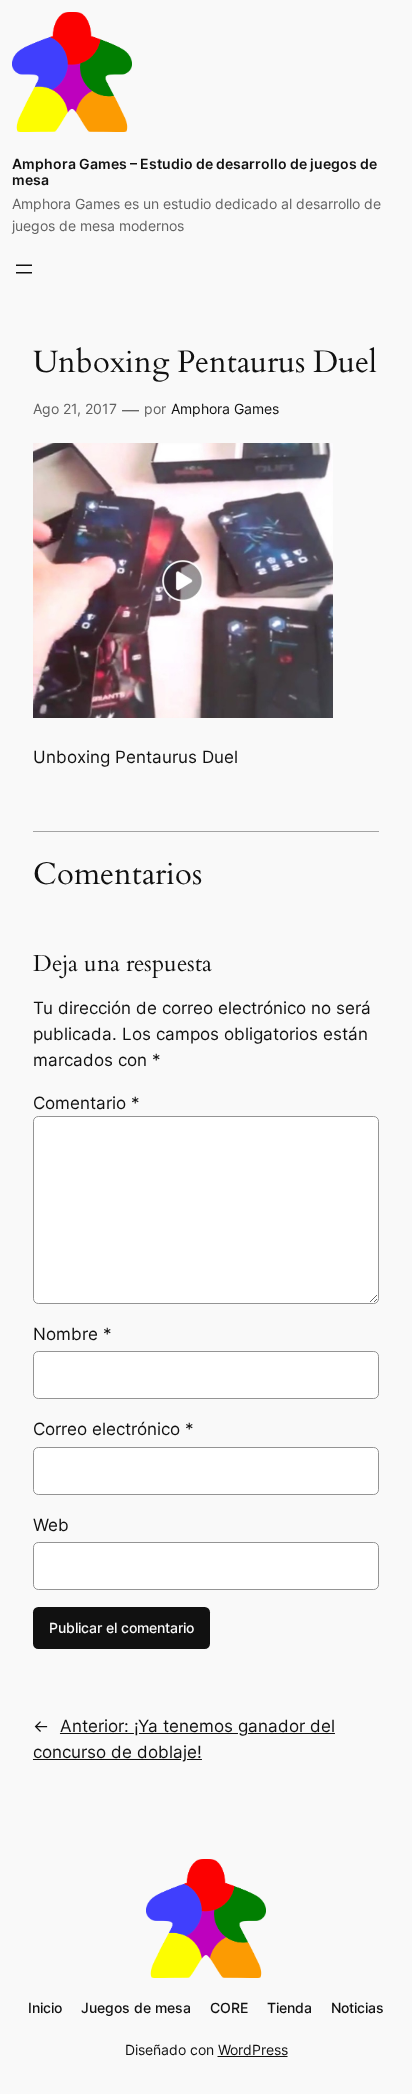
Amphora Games (225, 408)
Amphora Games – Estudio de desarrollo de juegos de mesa (194, 172)
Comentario (86, 1103)
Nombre (72, 1334)
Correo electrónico (113, 1429)
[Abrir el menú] (24, 269)
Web (51, 1525)
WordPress (253, 2049)
